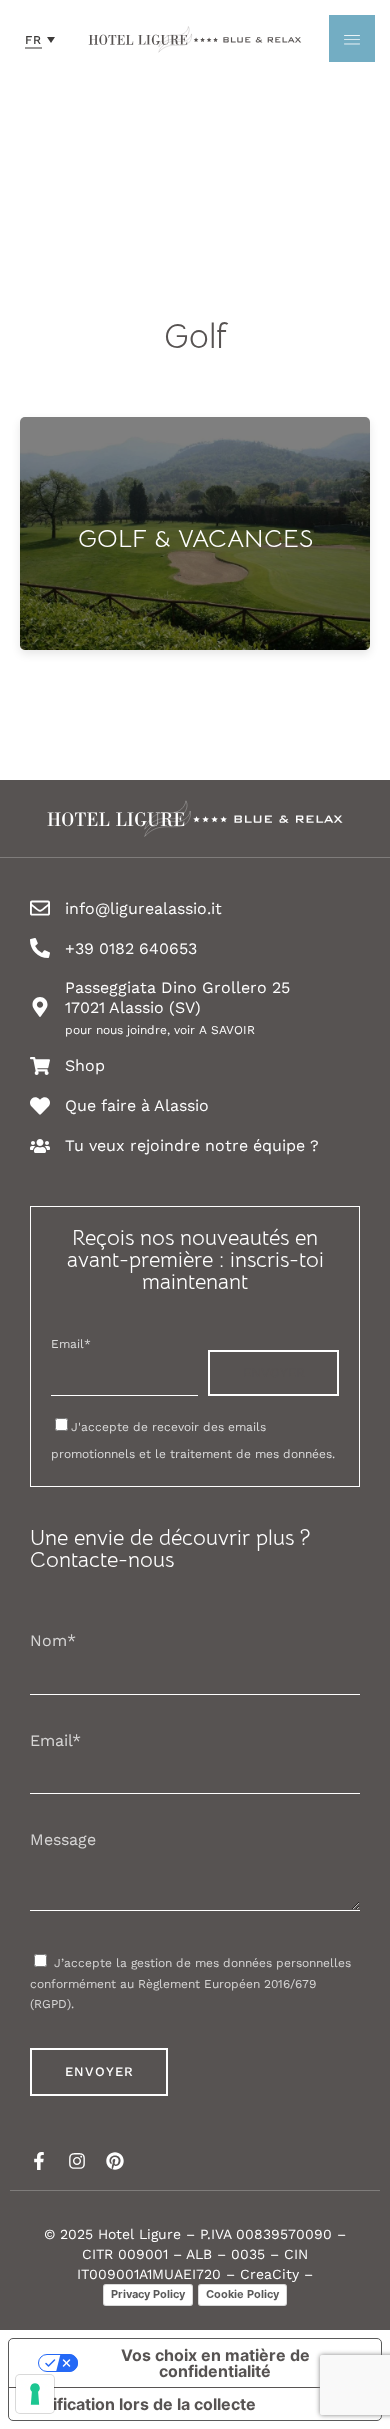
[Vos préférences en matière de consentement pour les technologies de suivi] (35, 2394)
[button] (40, 39)
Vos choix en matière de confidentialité (215, 2363)
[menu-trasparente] (352, 38)
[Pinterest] (115, 2161)
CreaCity (269, 2274)
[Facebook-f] (39, 2161)
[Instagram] (77, 2161)
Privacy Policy (148, 2294)
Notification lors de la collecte (140, 2404)
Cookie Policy (242, 2294)
